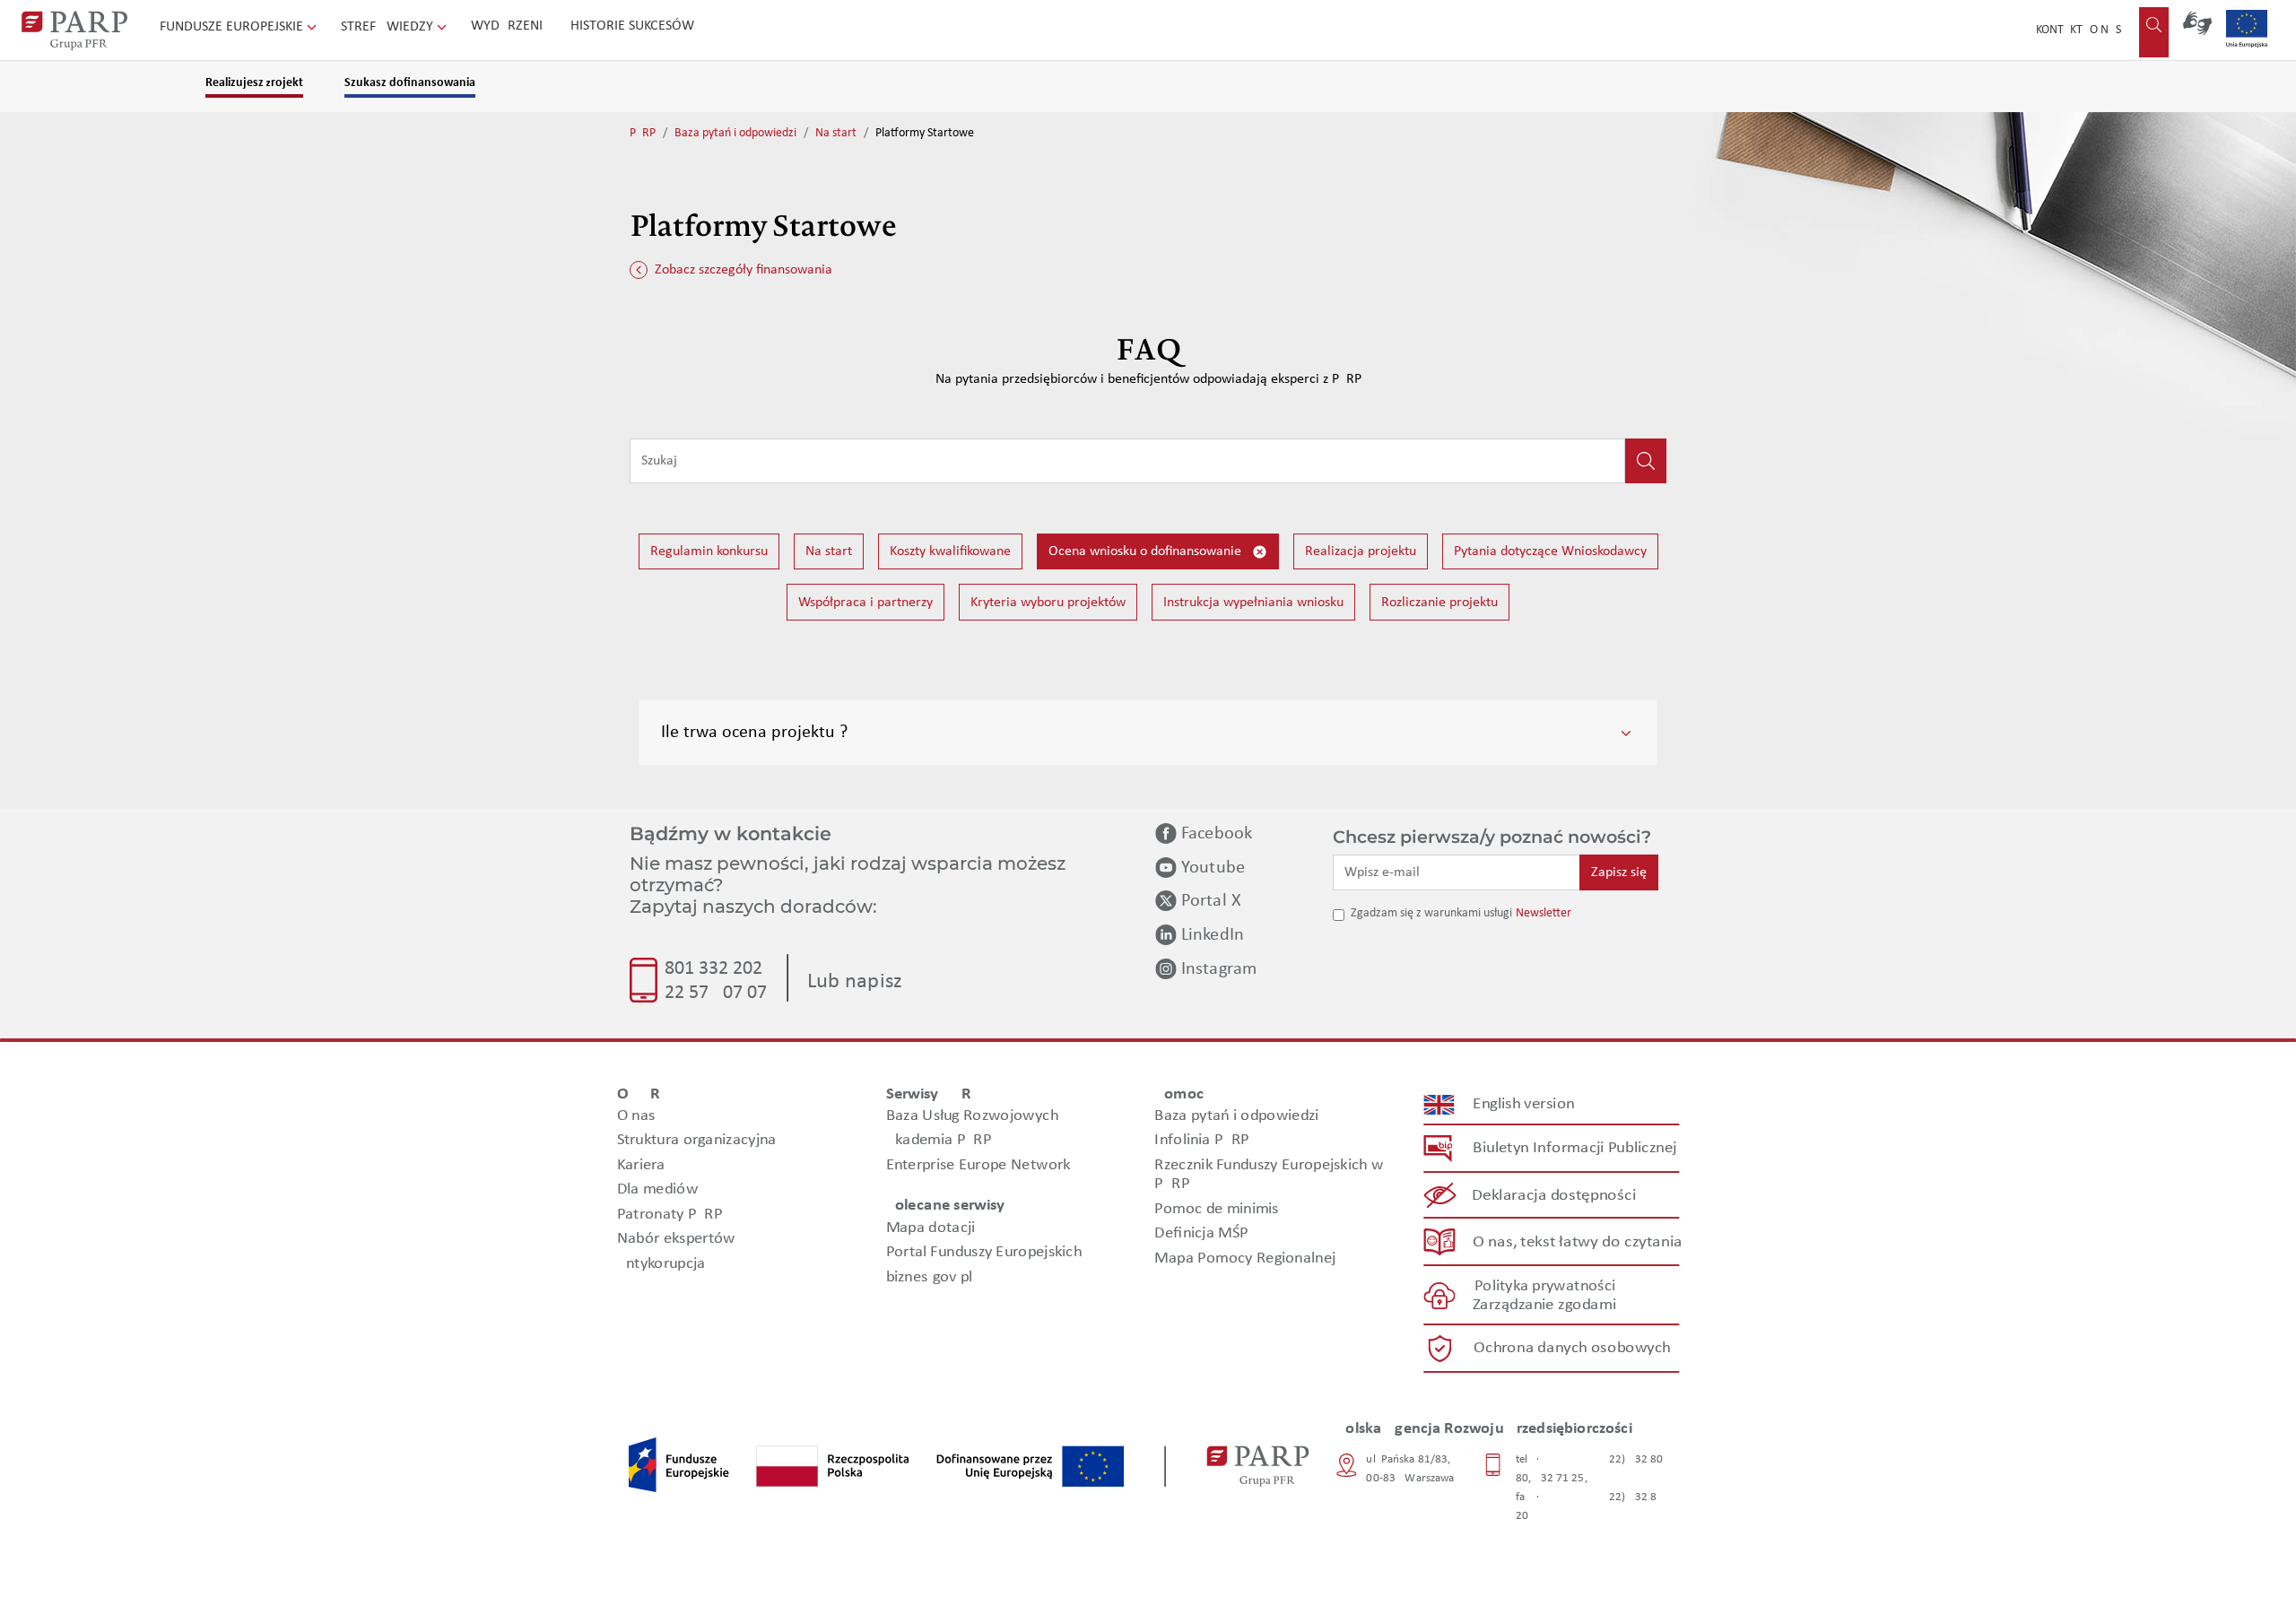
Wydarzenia (511, 26)
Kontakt (2059, 30)
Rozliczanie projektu (1439, 603)
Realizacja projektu (1361, 551)
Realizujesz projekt (254, 83)
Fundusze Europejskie (233, 27)
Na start (836, 133)
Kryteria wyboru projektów (1048, 603)
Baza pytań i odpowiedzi (735, 133)
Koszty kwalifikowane (950, 551)
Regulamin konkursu (709, 551)
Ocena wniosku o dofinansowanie (1147, 551)
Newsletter (1544, 913)
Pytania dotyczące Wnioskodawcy (1550, 551)
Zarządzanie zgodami (1544, 1305)
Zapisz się (1619, 872)
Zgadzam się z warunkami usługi (1431, 913)
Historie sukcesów (632, 26)
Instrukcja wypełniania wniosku (1253, 603)
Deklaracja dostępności (1555, 1196)
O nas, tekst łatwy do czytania (1578, 1242)
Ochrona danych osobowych (1572, 1348)
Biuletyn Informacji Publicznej (1574, 1148)
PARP (643, 133)
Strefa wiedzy (389, 27)
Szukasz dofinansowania (410, 83)
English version (1525, 1104)
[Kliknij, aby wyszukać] (1646, 461)
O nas (2105, 30)
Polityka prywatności (1545, 1286)
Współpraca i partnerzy (865, 603)
